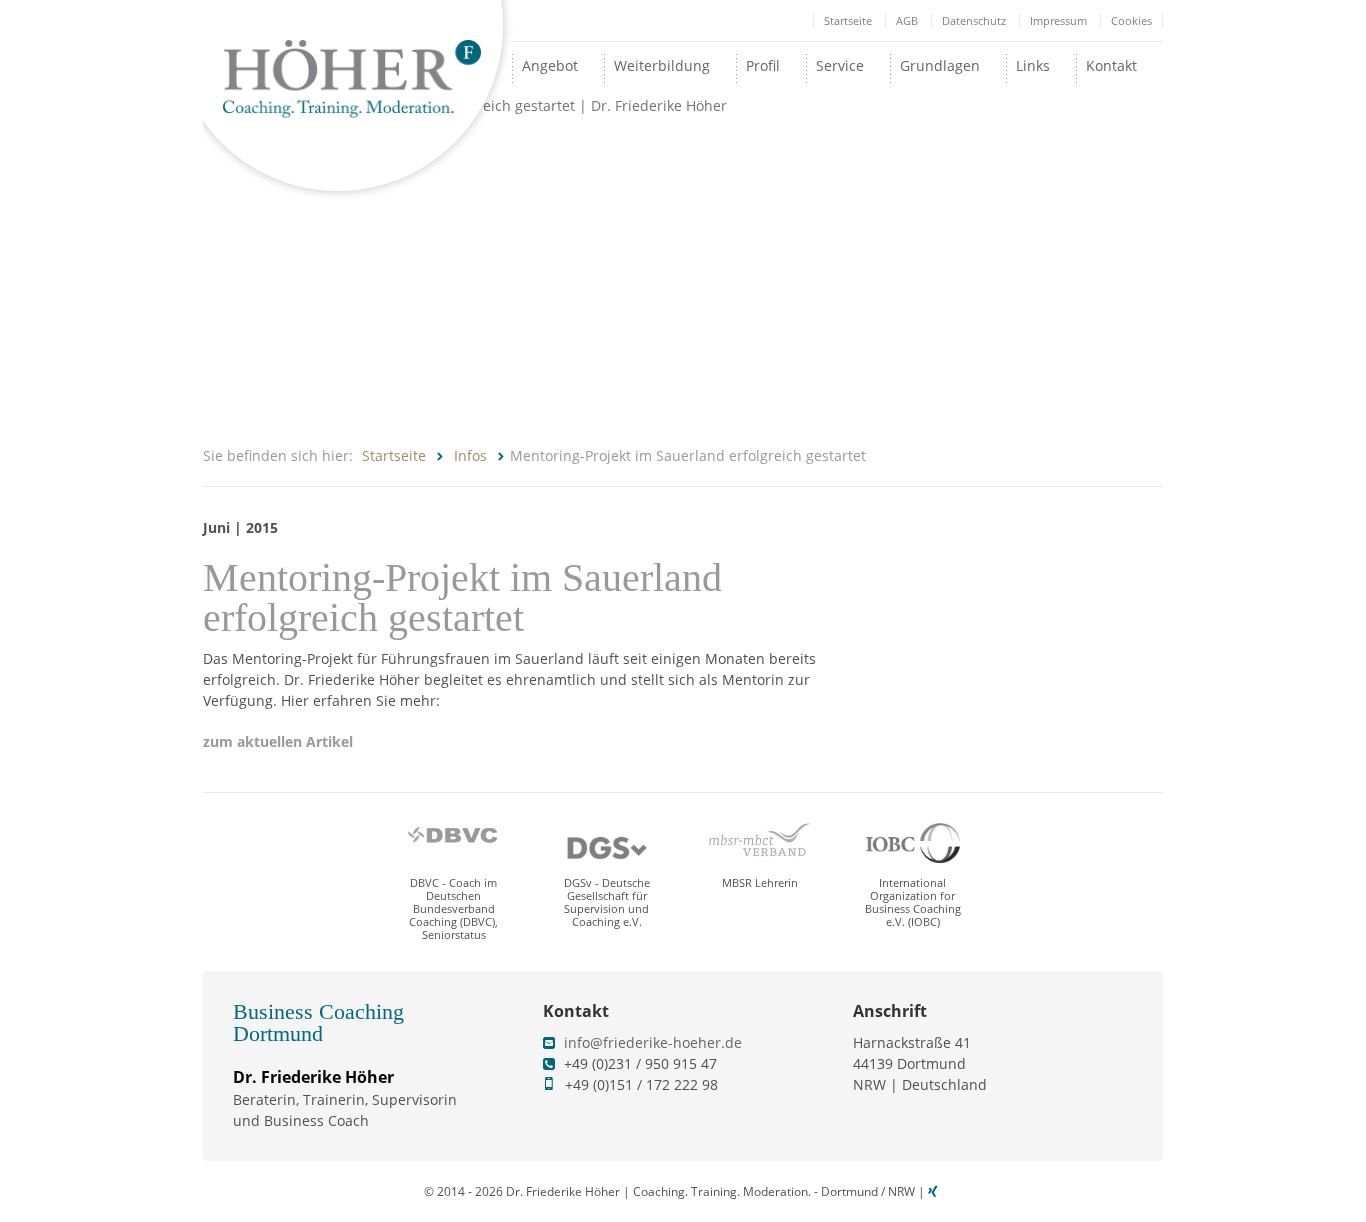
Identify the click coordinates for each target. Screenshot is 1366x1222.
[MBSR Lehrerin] (760, 843)
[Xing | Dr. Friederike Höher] (935, 1191)
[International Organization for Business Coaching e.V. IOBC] (913, 843)
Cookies (1131, 20)
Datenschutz (974, 20)
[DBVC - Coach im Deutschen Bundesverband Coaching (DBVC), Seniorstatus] (454, 843)
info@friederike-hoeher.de (653, 1042)
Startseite (848, 20)
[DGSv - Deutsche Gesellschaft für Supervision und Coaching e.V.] (607, 843)
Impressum (1058, 20)
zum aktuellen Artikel (278, 741)
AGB (907, 20)
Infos (470, 455)
